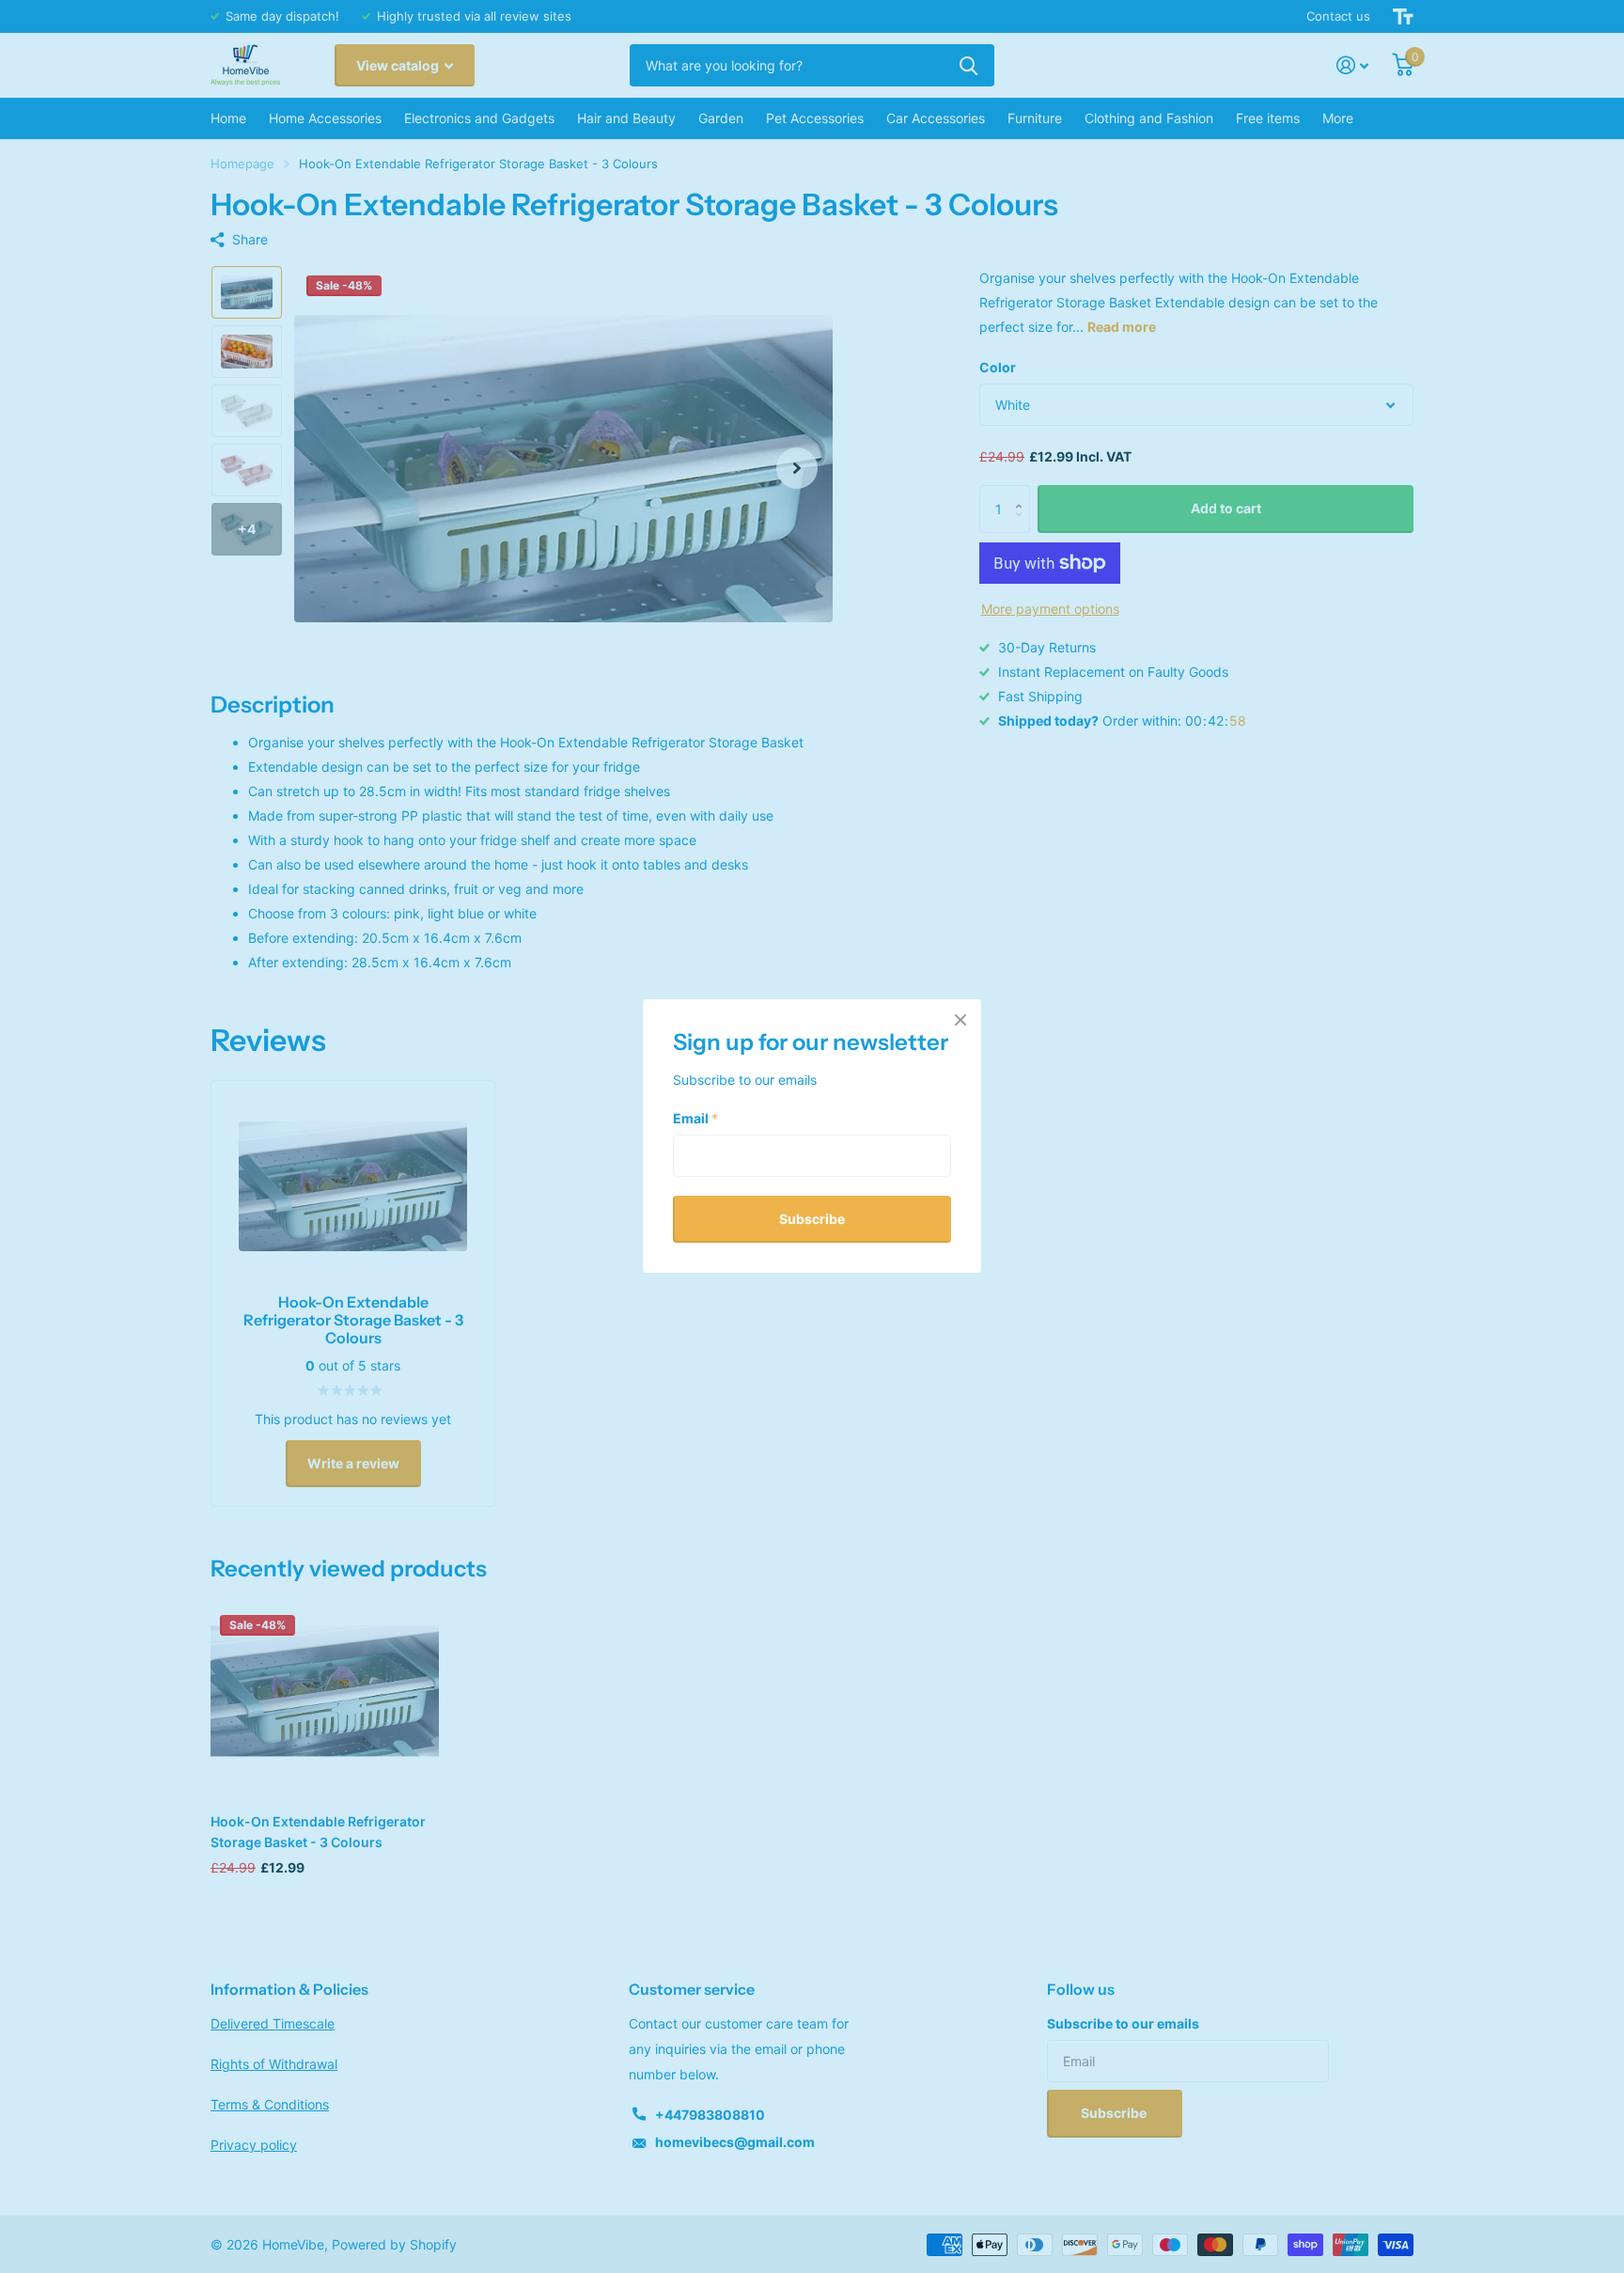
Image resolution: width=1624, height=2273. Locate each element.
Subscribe (812, 1219)
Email (695, 1118)
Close (960, 1020)
